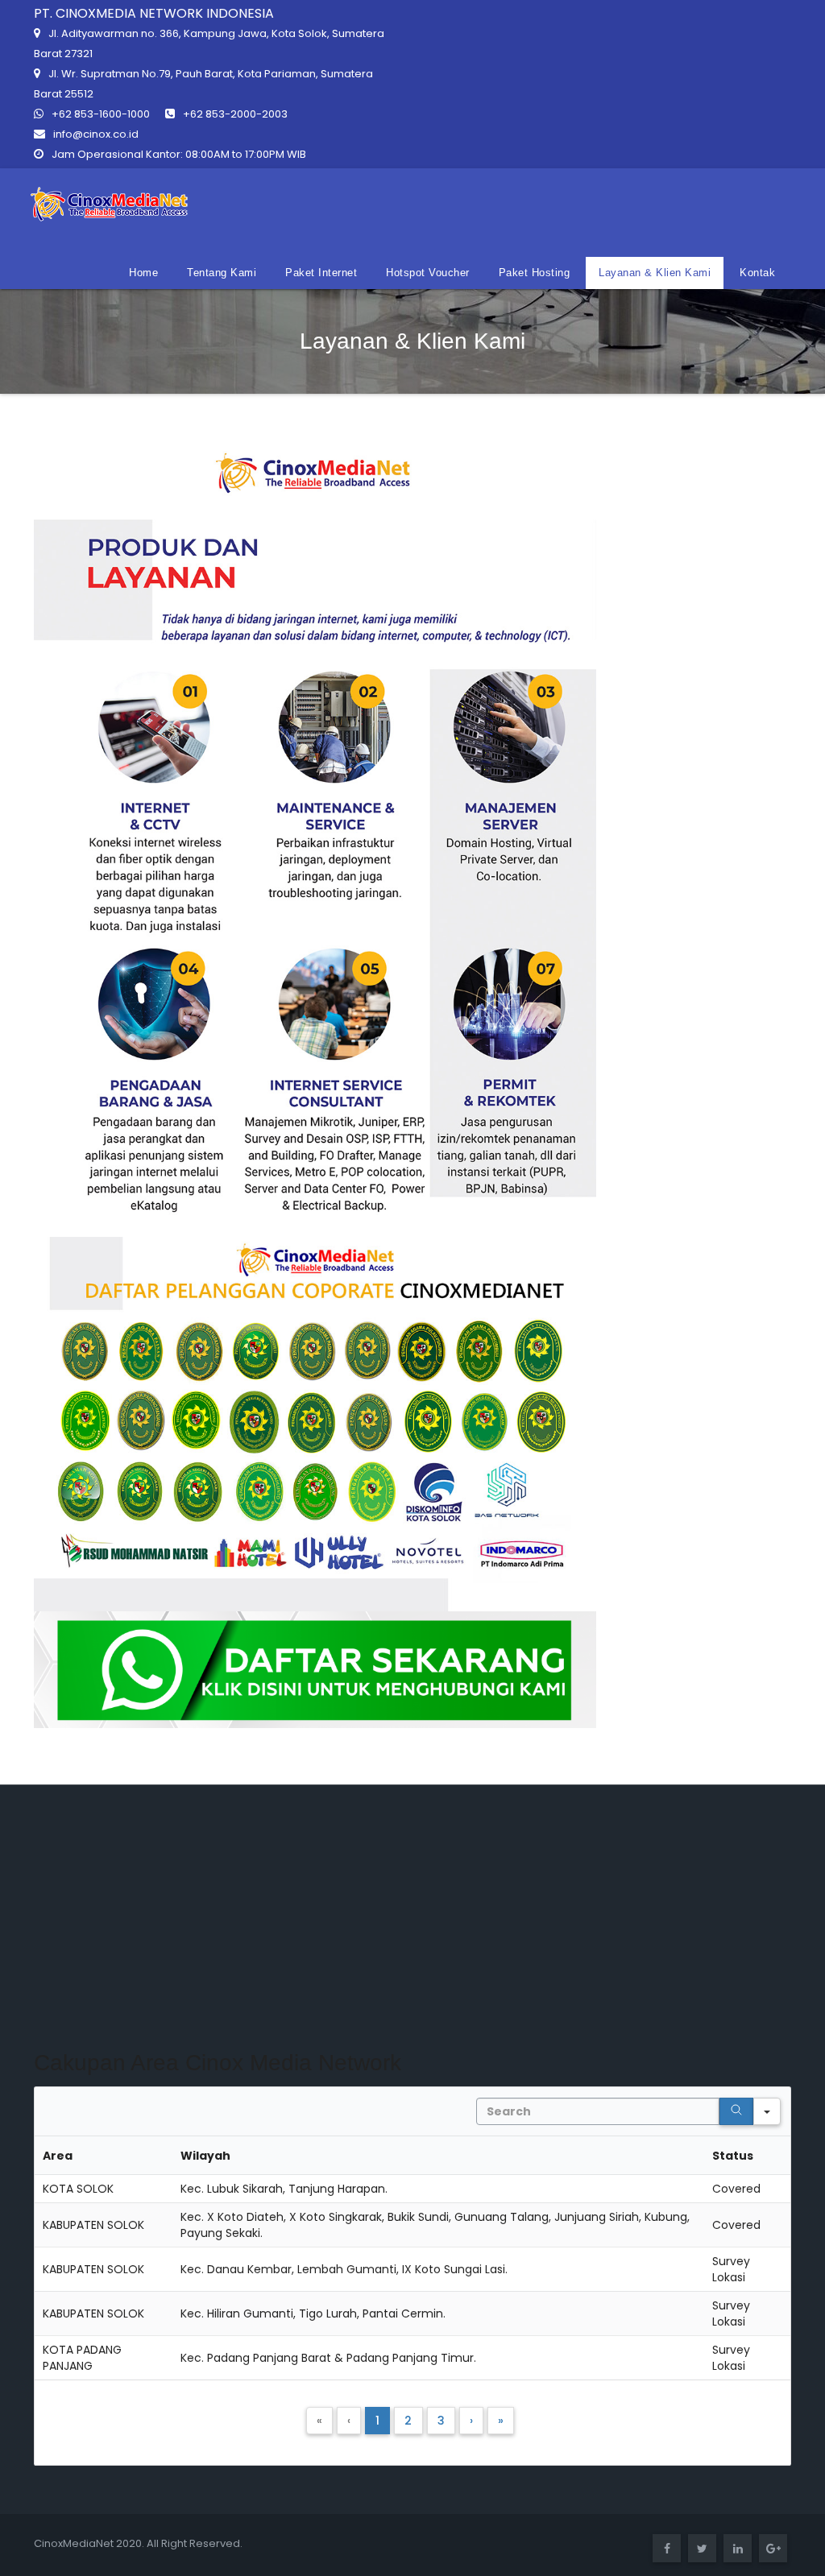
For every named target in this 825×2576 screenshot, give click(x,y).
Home (143, 273)
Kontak (757, 273)
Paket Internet (321, 273)
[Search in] (767, 2111)
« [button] (319, 2421)
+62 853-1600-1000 (101, 114)
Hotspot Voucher (428, 273)
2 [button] (408, 2421)
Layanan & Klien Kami (655, 273)
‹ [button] (349, 2421)
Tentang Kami (222, 273)
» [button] (501, 2421)
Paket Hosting (535, 273)
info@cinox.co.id (96, 134)
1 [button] (377, 2421)
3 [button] (441, 2421)
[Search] (736, 2111)
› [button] (471, 2421)
